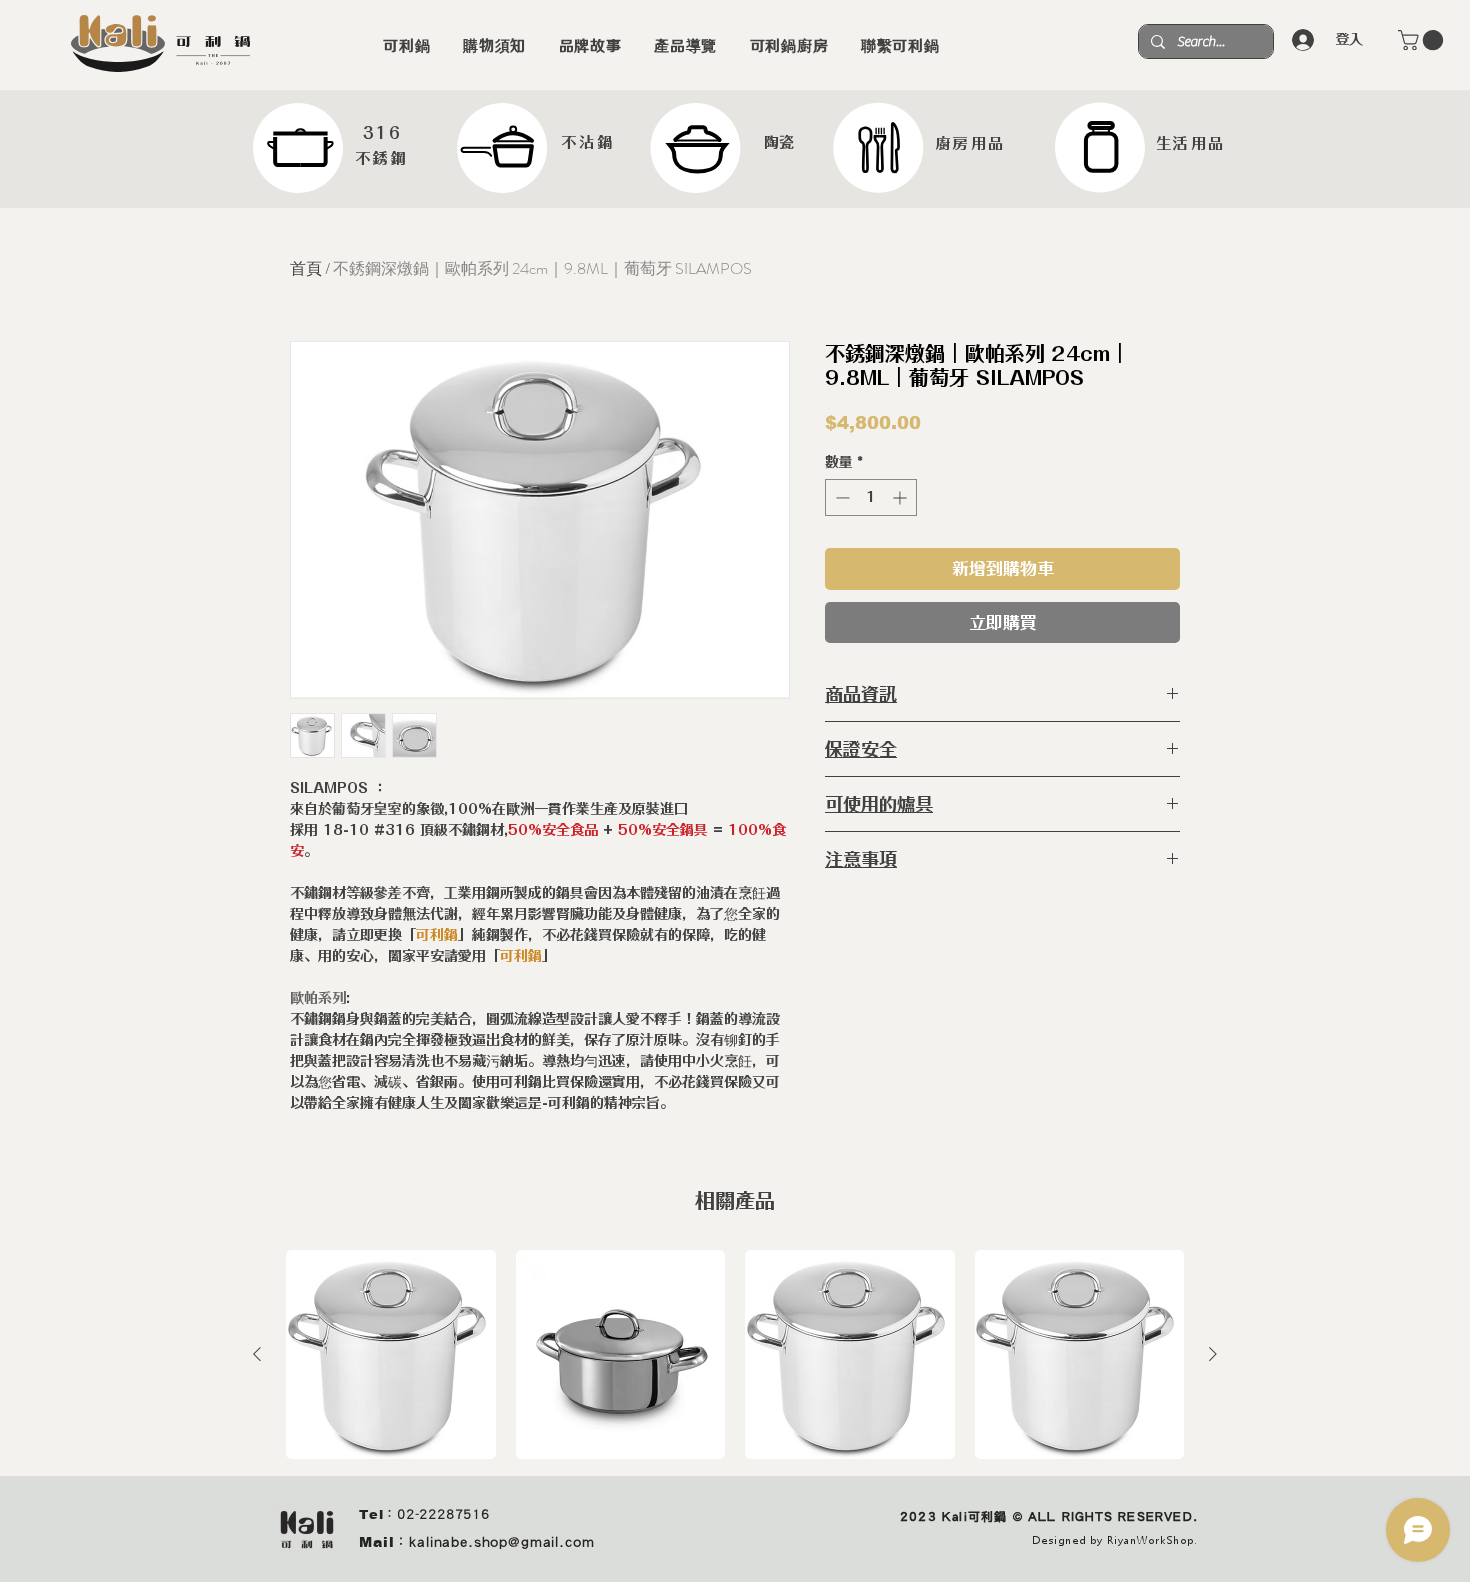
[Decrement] (840, 497)
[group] (735, 1355)
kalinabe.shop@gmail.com (501, 1542)
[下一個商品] (1213, 1354)
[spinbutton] (871, 497)
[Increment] (901, 497)
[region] (332, 148)
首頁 (306, 268)
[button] (1423, 40)
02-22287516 (443, 1514)
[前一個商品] (257, 1354)
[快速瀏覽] (391, 1355)
